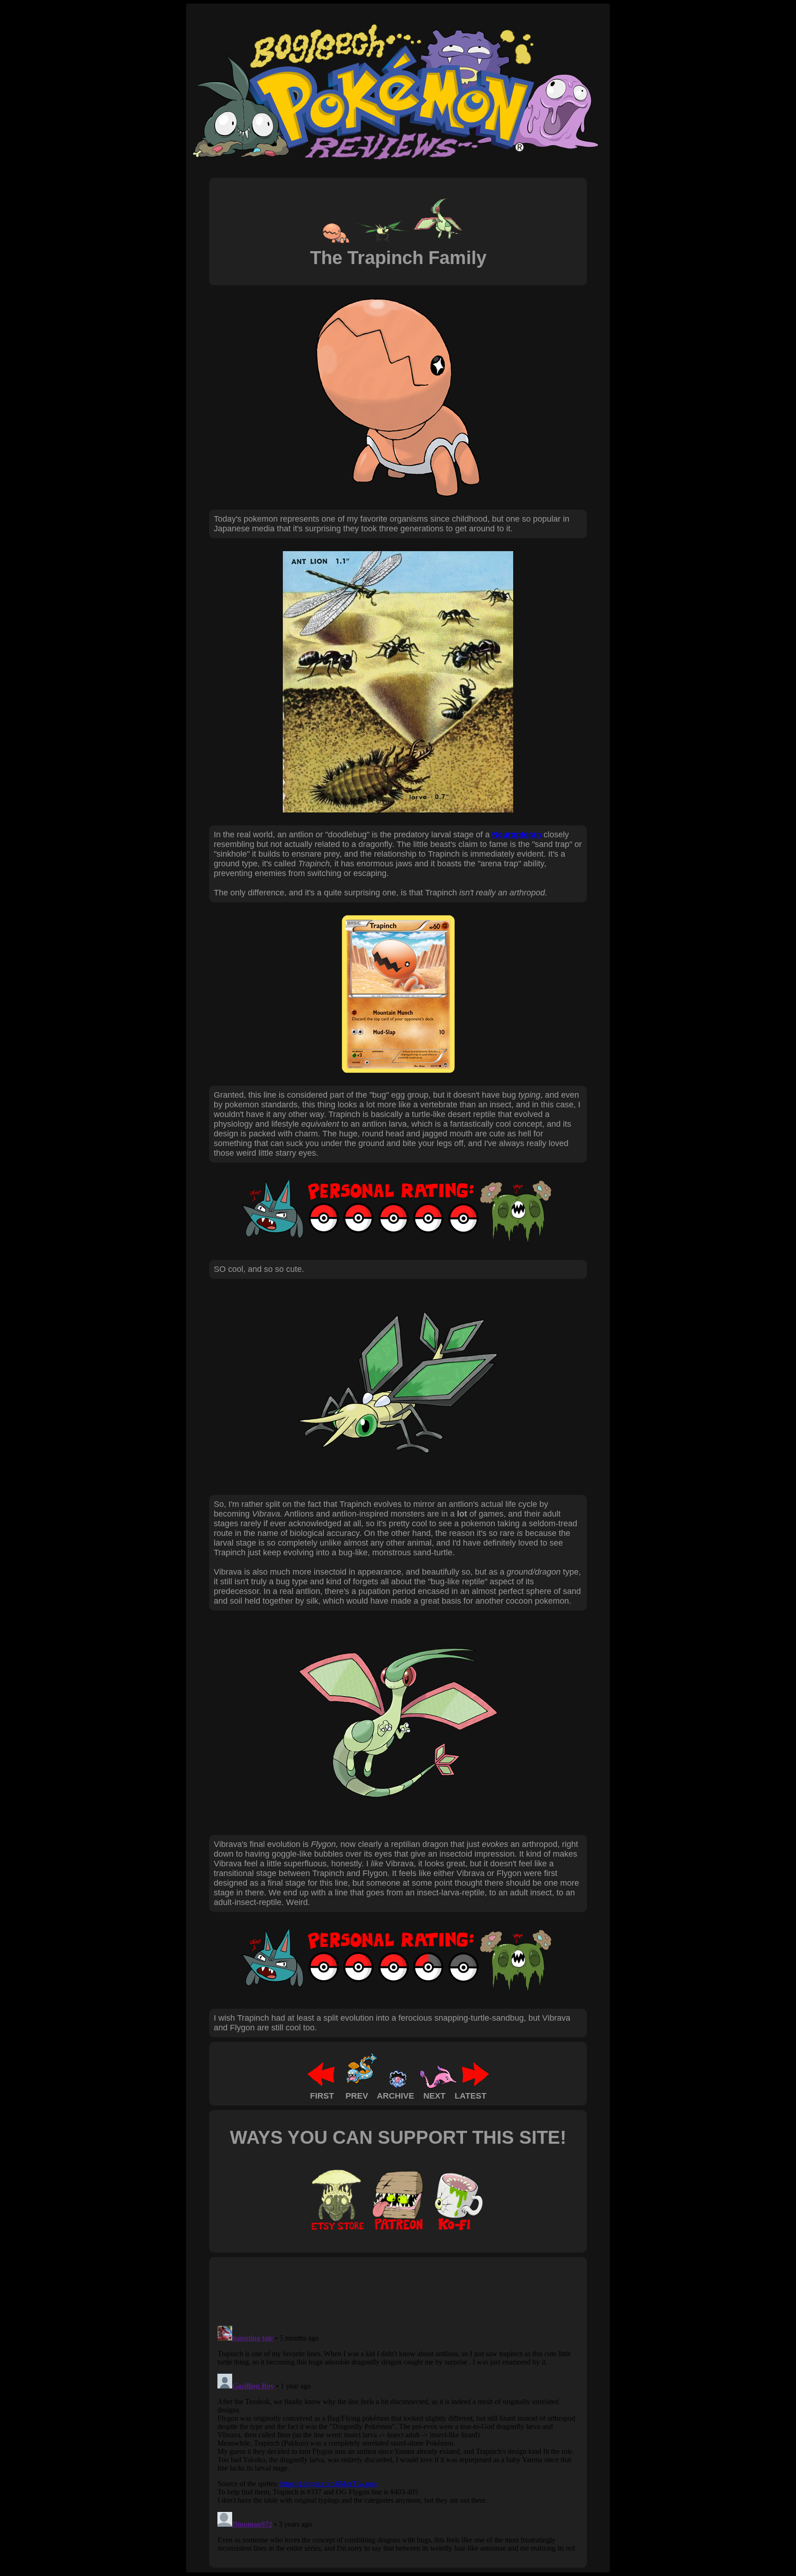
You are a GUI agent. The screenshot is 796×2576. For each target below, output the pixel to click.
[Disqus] (398, 2437)
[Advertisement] (381, 2291)
